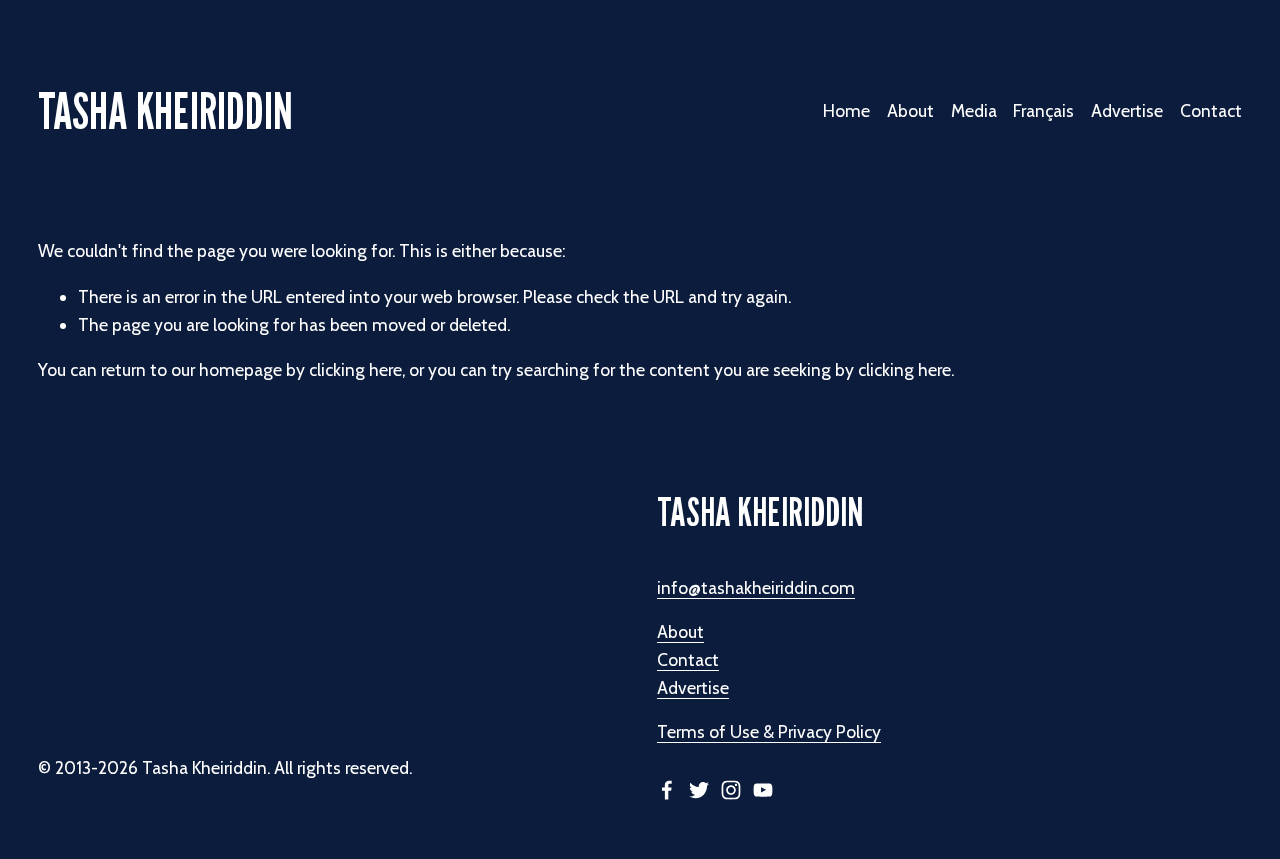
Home (846, 110)
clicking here (355, 369)
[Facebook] (667, 790)
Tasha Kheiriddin (165, 110)
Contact (1211, 110)
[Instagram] (731, 790)
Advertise (1127, 110)
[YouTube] (763, 790)
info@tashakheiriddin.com (756, 587)
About (680, 631)
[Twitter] (699, 790)
